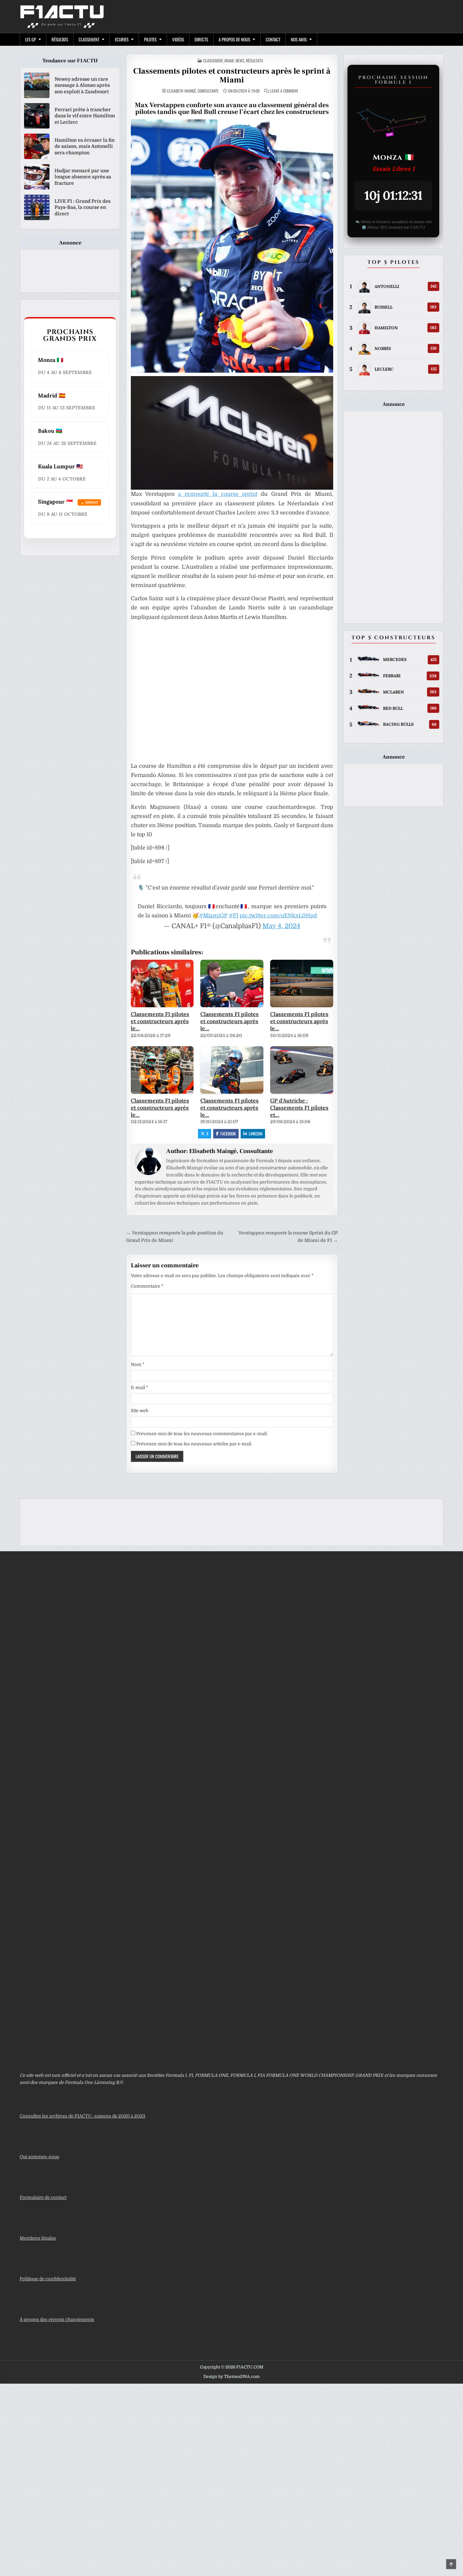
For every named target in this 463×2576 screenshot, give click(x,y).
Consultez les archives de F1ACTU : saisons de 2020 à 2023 (83, 2116)
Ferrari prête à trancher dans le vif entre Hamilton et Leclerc (85, 116)
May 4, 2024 (281, 926)
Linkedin (256, 1134)
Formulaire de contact (43, 2197)
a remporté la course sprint (217, 494)
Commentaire (147, 1286)
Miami (229, 61)
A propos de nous (234, 39)
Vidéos (178, 39)
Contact (273, 39)
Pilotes (150, 39)
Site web (140, 1411)
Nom (138, 1364)
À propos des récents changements (57, 2319)
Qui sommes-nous (39, 2157)
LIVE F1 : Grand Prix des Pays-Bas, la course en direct (83, 207)
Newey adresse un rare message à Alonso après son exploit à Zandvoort (82, 85)
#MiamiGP (213, 916)
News (240, 61)
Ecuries (122, 39)
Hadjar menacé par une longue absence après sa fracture (83, 177)
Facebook (228, 1134)
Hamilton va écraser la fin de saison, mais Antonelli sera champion (85, 146)
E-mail (139, 1388)
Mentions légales (38, 2238)
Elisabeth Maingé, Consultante (193, 91)
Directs (201, 39)
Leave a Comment (284, 91)
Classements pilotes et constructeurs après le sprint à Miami (232, 75)
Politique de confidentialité (48, 2279)
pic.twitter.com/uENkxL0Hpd (278, 916)
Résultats (60, 39)
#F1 (234, 916)
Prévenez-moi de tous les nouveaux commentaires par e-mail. (202, 1434)
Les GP (31, 39)
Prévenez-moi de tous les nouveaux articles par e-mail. (194, 1444)
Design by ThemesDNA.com (231, 2377)
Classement (89, 39)
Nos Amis (299, 39)
